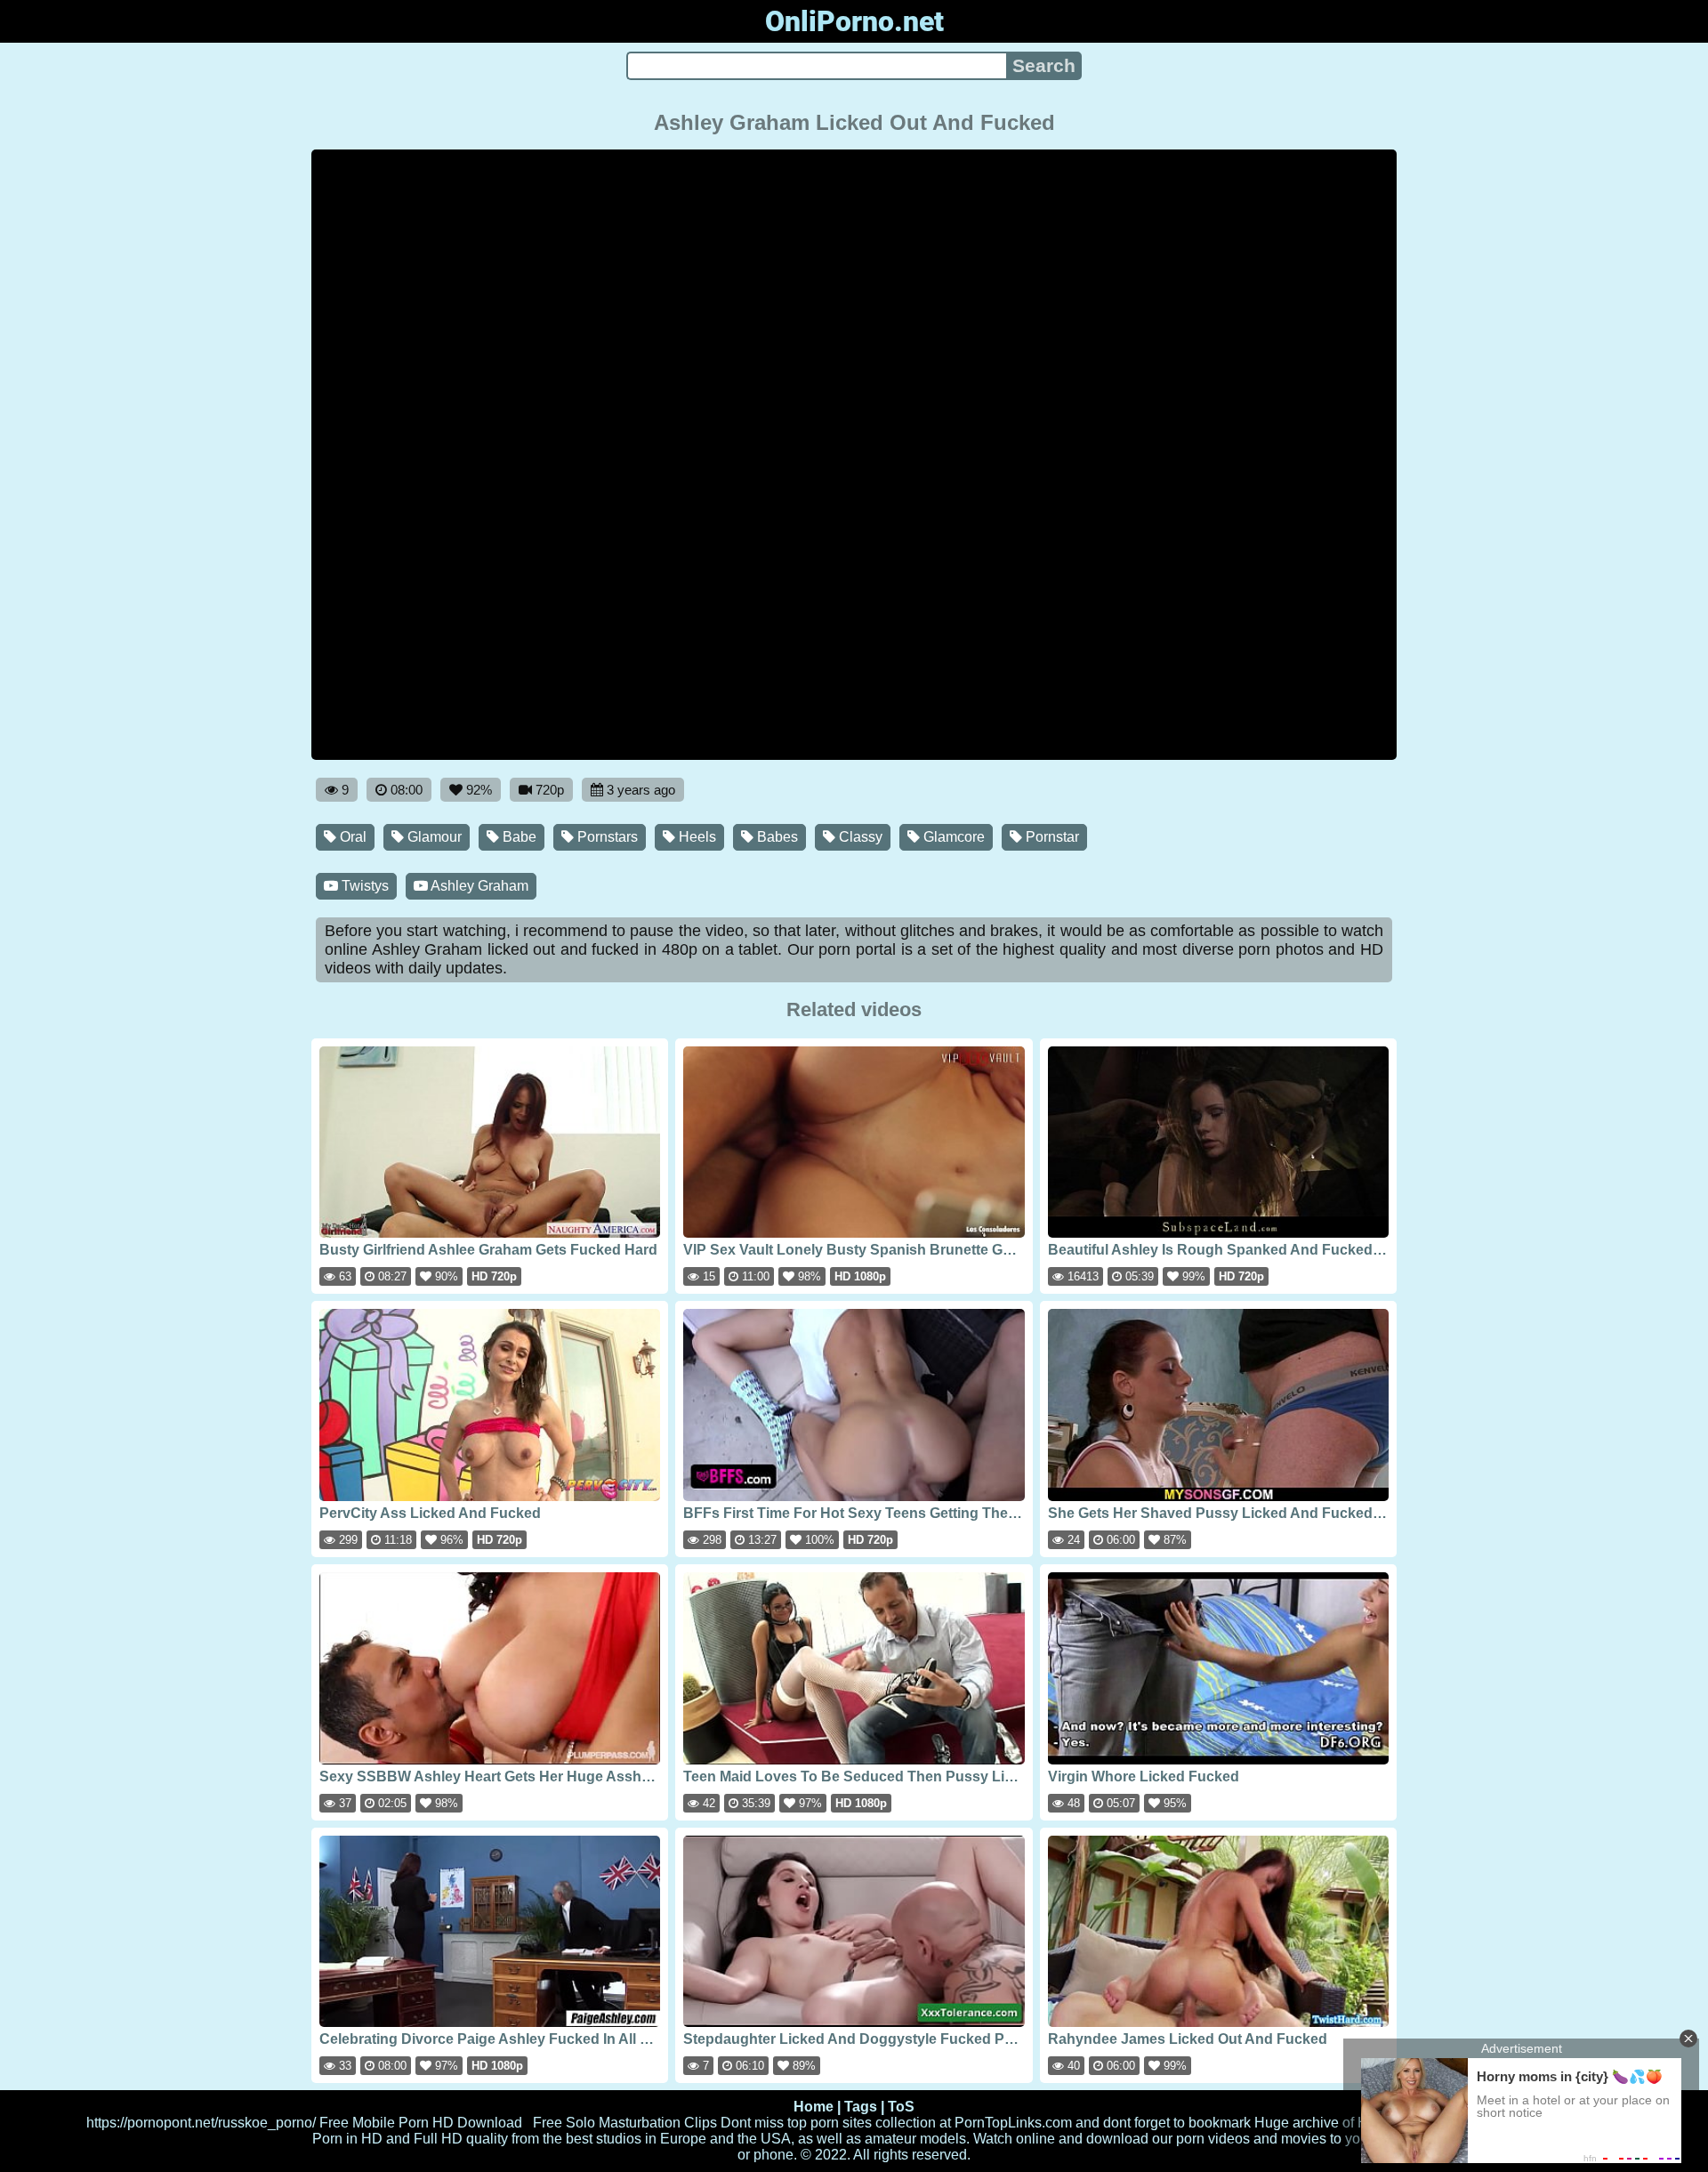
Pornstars (606, 837)
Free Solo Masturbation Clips (625, 2123)
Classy (859, 837)
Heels (696, 837)
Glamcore (952, 837)
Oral (351, 837)
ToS (901, 2107)
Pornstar (1051, 837)
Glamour (433, 837)
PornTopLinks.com (1013, 2123)
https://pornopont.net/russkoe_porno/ (201, 2123)
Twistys (363, 886)
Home (814, 2107)
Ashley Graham (478, 886)
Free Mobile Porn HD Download (421, 2123)
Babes (776, 837)
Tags (861, 2107)
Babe (518, 837)
